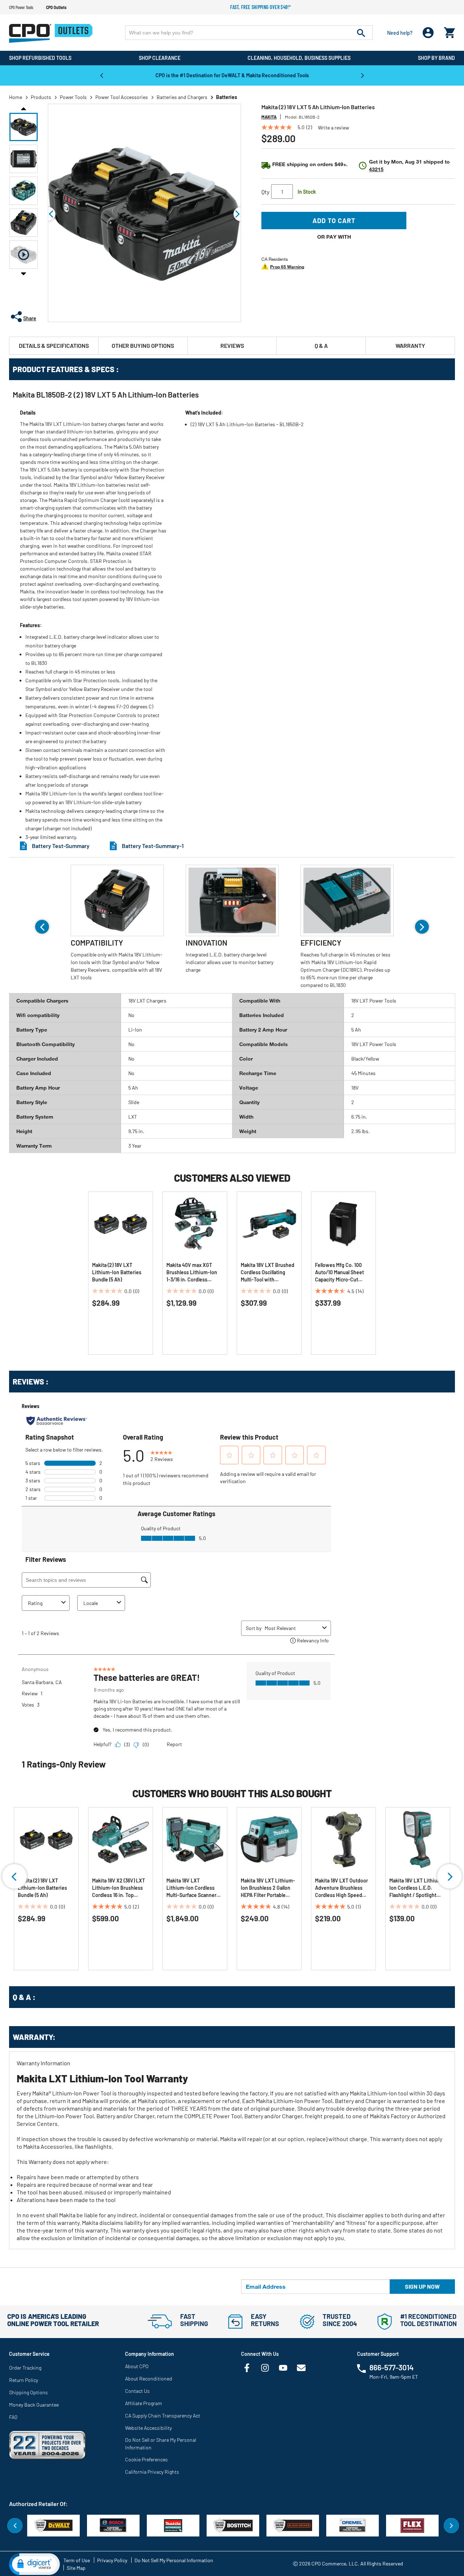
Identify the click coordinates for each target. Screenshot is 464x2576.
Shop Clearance (160, 58)
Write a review (333, 128)
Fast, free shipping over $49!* (261, 7)
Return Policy (24, 2380)
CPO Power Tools (21, 7)
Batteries (227, 97)
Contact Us (137, 2391)
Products (41, 97)
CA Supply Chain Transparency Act (163, 2415)
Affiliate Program (144, 2403)
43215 (376, 169)
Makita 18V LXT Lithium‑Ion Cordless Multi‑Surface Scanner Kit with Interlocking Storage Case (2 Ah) (191, 1888)
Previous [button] (101, 75)
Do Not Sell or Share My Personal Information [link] (161, 2444)
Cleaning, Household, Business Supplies (299, 58)
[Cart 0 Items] (449, 31)
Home (16, 97)
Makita (269, 117)
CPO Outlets (56, 7)
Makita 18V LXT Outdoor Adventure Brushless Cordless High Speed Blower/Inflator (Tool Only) (341, 1888)
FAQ (13, 2417)
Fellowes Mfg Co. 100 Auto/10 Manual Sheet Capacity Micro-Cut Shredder (339, 1273)
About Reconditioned (149, 2379)
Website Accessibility (148, 2428)
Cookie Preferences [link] (146, 2459)
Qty (265, 192)
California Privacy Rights (152, 2472)
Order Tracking (25, 2368)
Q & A (321, 345)
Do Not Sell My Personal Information (174, 2560)
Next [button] (362, 75)
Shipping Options (28, 2392)
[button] (24, 127)
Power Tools (73, 97)
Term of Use (77, 2560)
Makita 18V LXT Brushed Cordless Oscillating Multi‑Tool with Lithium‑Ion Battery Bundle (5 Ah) (268, 1273)
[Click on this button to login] (428, 33)
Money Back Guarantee (34, 2405)
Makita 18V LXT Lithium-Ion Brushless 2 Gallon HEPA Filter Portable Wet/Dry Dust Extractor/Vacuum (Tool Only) (268, 1888)
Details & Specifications (54, 345)
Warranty (410, 345)
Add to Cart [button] (334, 221)
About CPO (137, 2366)
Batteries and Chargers (182, 97)
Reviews (232, 345)
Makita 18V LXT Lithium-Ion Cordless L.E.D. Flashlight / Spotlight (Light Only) (417, 1888)
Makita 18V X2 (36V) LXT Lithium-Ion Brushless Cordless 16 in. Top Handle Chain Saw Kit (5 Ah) (119, 1888)
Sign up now (422, 2286)
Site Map (76, 2568)
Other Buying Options (143, 345)
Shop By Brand (436, 58)
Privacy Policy (112, 2560)
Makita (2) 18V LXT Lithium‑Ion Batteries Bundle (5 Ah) (117, 1272)
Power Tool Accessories (122, 97)
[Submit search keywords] (361, 33)
